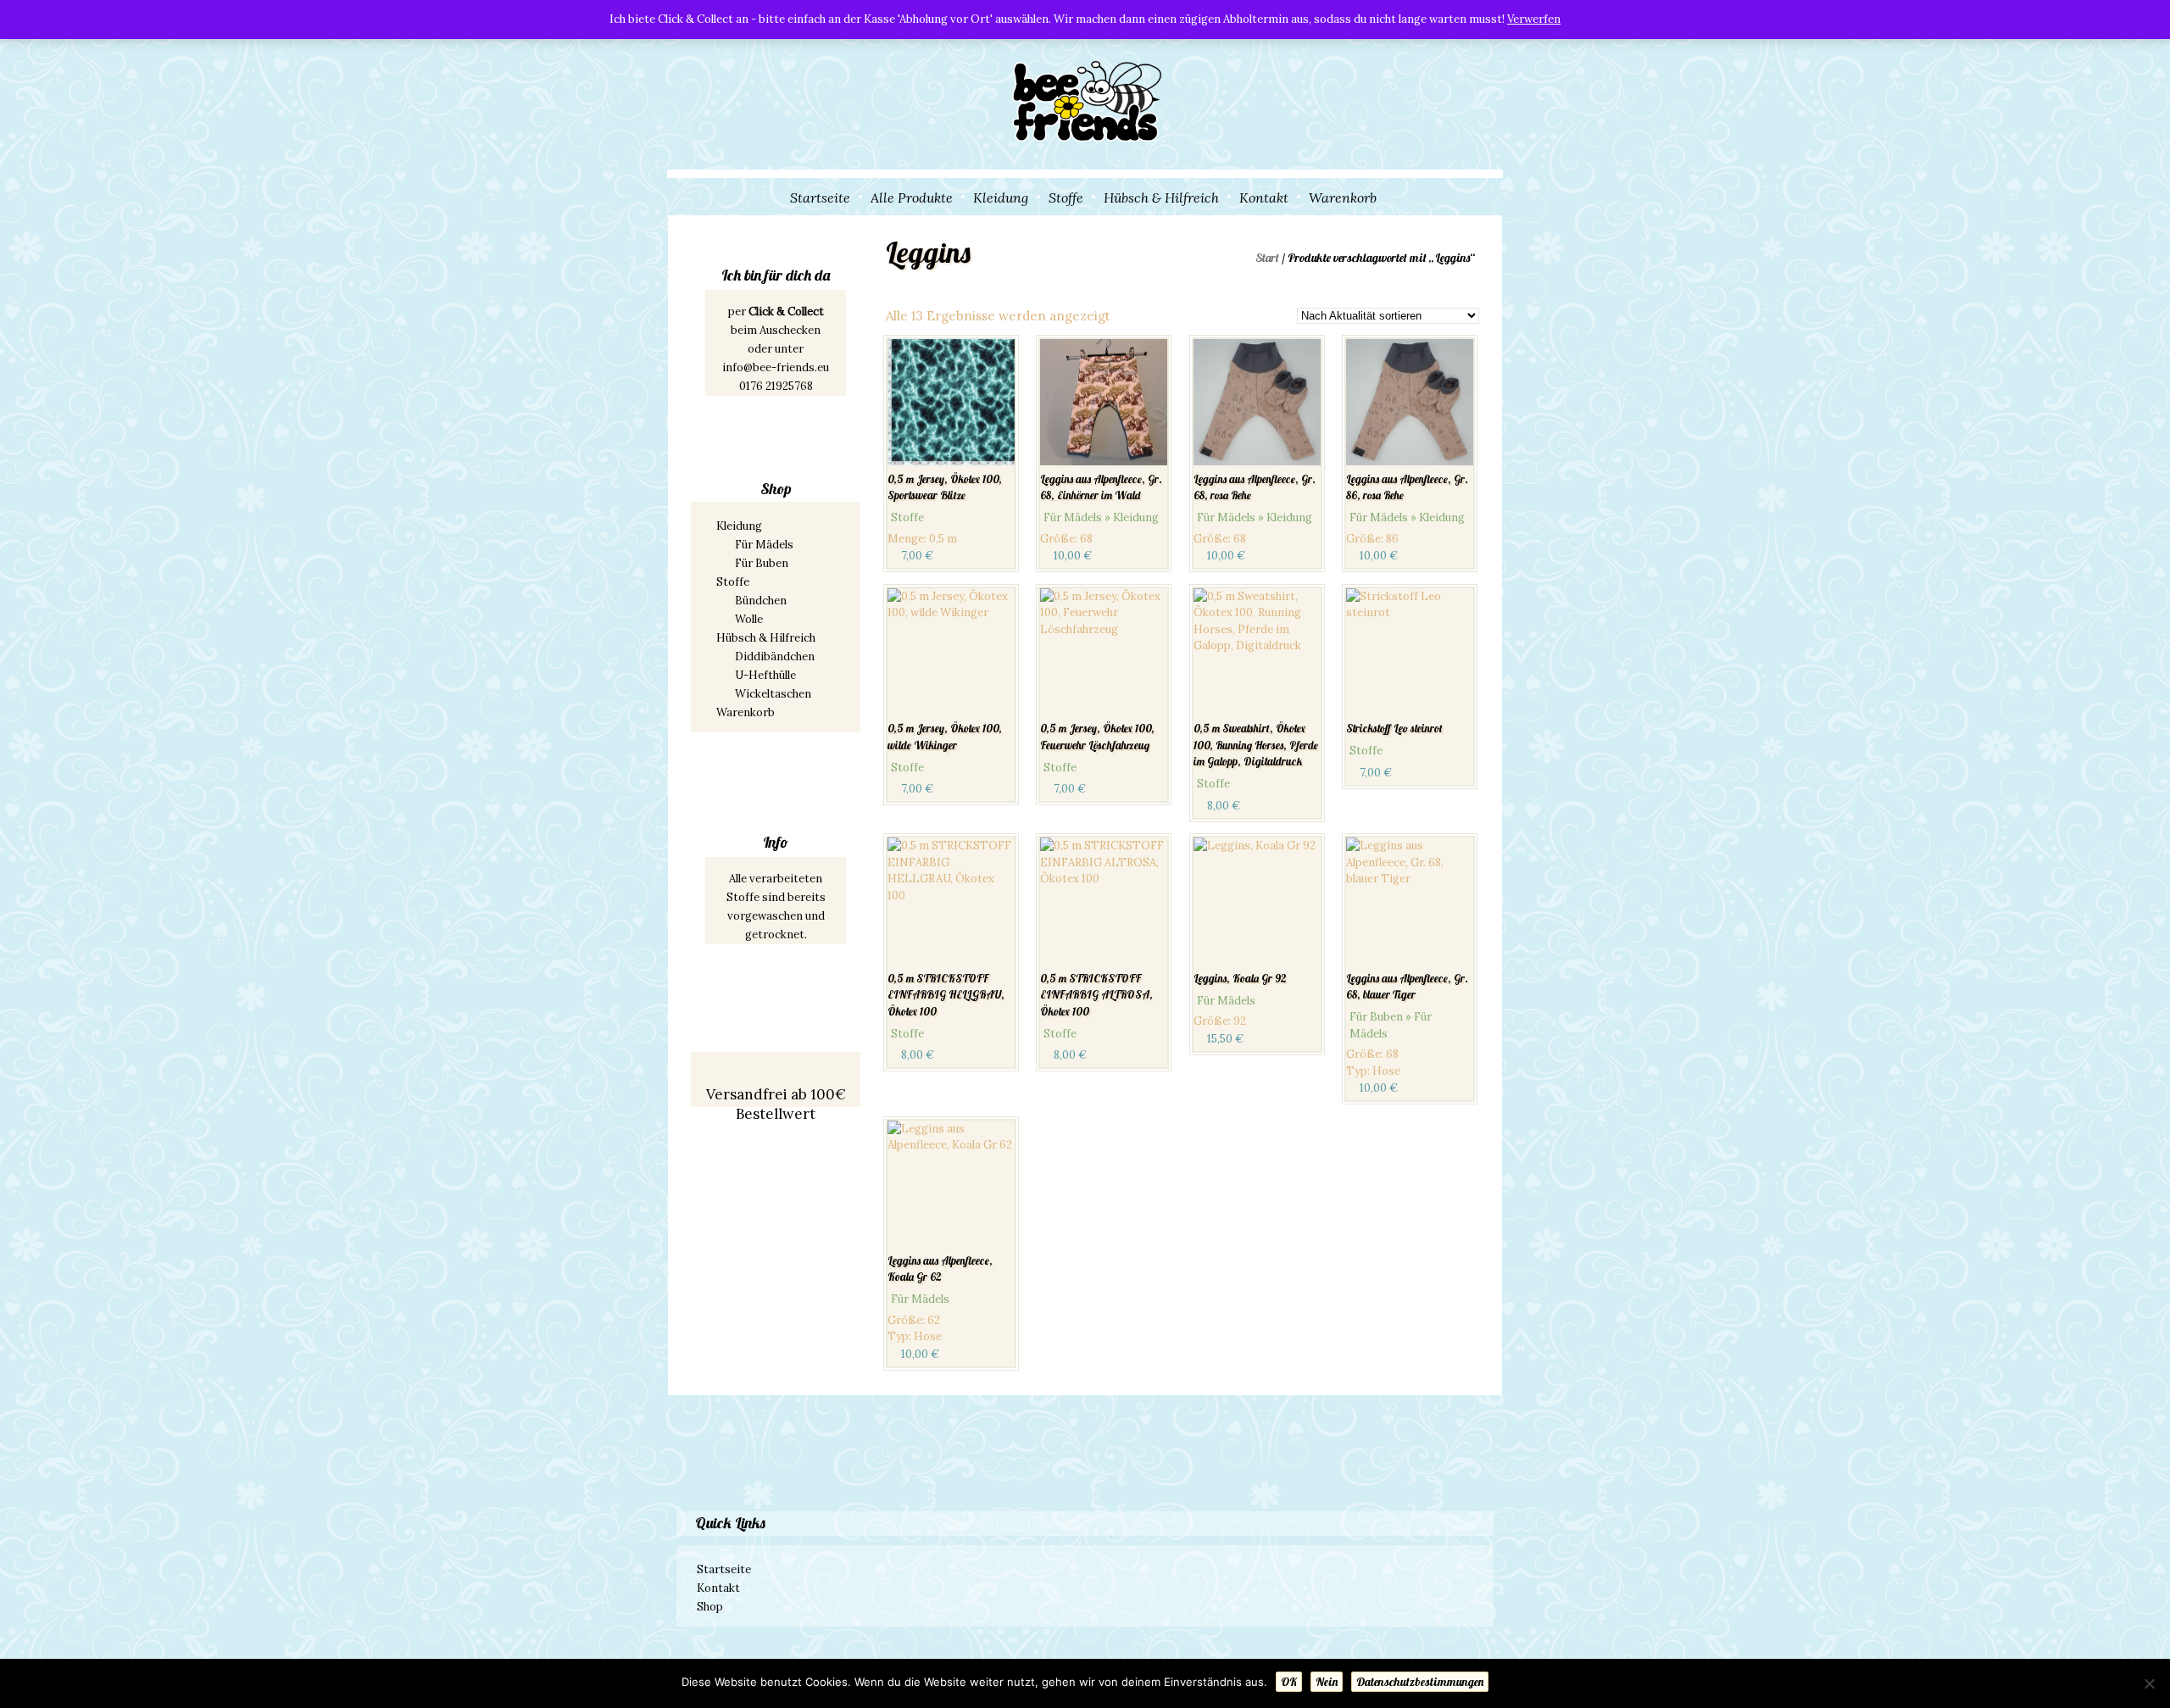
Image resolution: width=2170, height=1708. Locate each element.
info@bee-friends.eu (776, 367)
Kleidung (1001, 198)
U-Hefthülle (765, 675)
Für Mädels (764, 545)
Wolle (749, 619)
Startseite (820, 198)
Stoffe (1066, 198)
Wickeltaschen (773, 694)
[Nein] (2149, 1683)
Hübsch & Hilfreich (1161, 198)
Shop (710, 1607)
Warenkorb (1343, 198)
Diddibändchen (775, 656)
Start (1267, 258)
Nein (1327, 1682)
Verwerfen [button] (1534, 19)
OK (1289, 1682)
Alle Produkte (912, 198)
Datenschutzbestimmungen (1420, 1682)
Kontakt (1264, 198)
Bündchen (761, 601)
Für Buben (762, 563)
